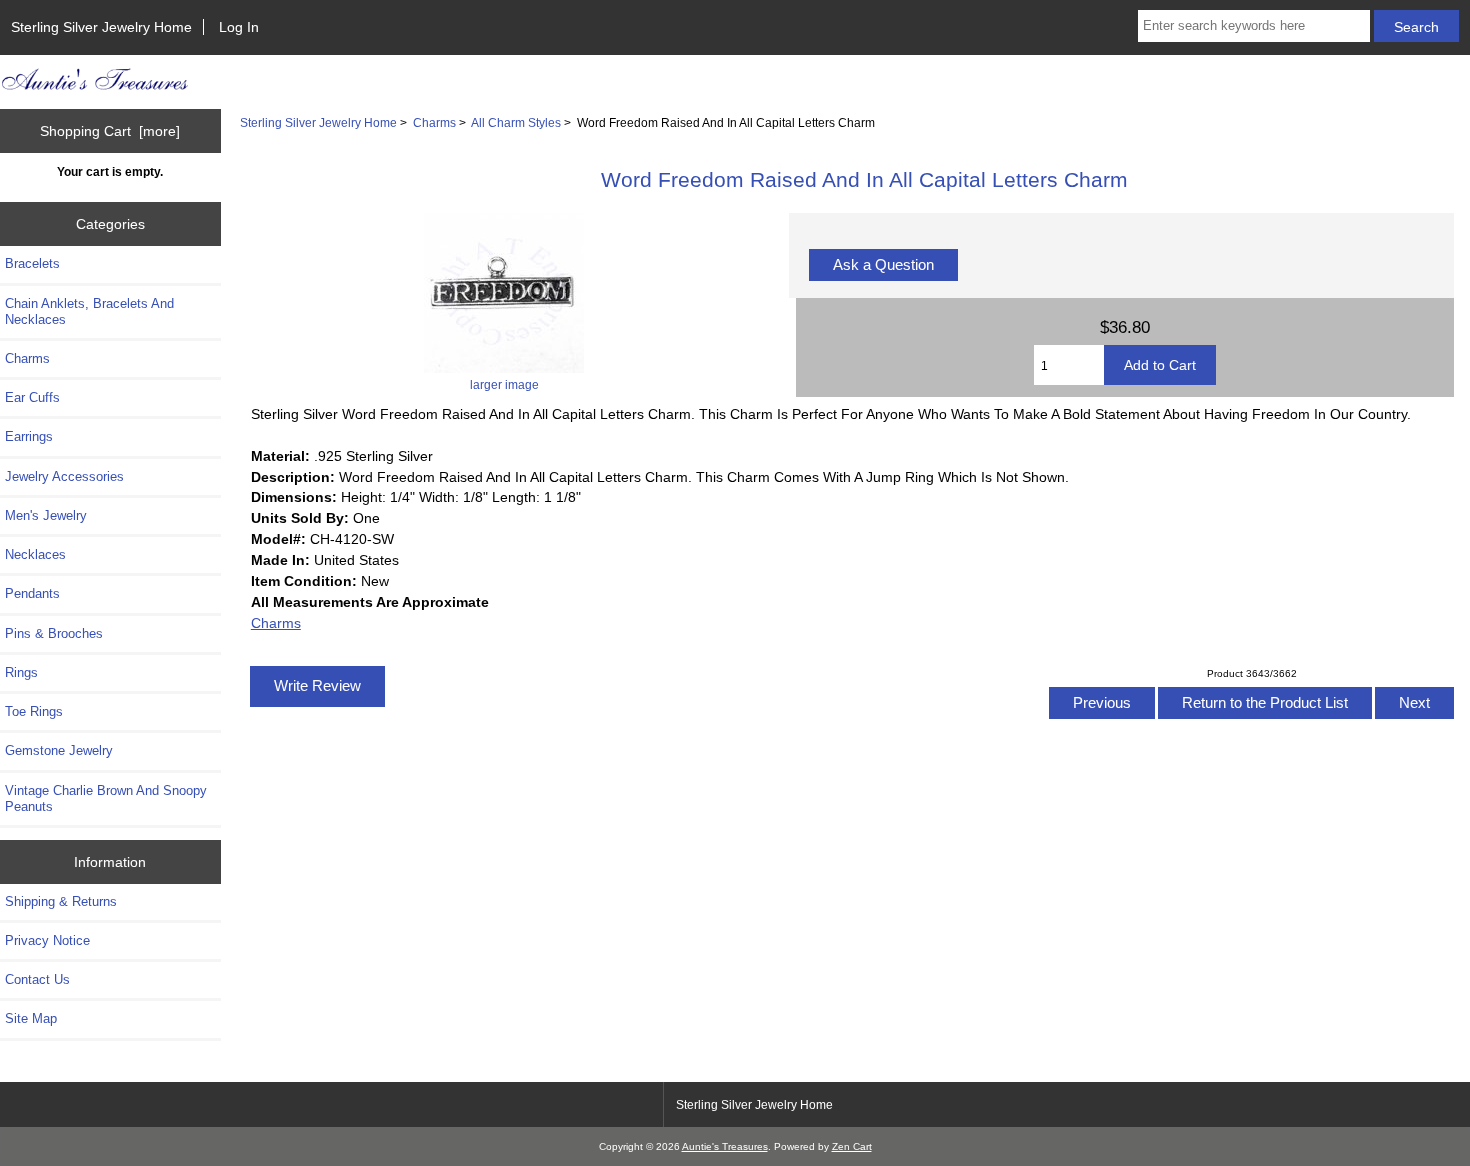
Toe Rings (34, 711)
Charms (434, 122)
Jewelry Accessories (64, 476)
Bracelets (32, 263)
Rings (21, 672)
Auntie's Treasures (725, 1146)
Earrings (29, 436)
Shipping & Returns (61, 901)
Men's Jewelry (46, 515)
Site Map (31, 1018)
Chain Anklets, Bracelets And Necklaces (89, 311)
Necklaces (35, 554)
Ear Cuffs (32, 397)
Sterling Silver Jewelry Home (101, 27)
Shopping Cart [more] (110, 131)
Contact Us (37, 979)
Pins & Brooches (54, 633)
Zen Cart (852, 1146)
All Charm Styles (516, 122)
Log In (239, 27)
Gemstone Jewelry (59, 750)
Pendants (32, 593)
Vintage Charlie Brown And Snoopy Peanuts (106, 798)
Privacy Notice (47, 940)
